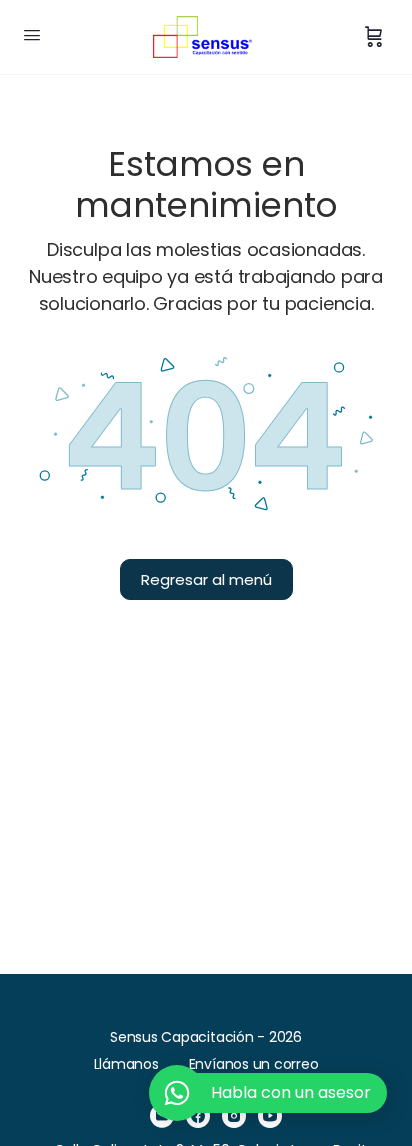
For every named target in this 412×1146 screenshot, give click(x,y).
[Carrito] (374, 37)
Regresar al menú (206, 579)
